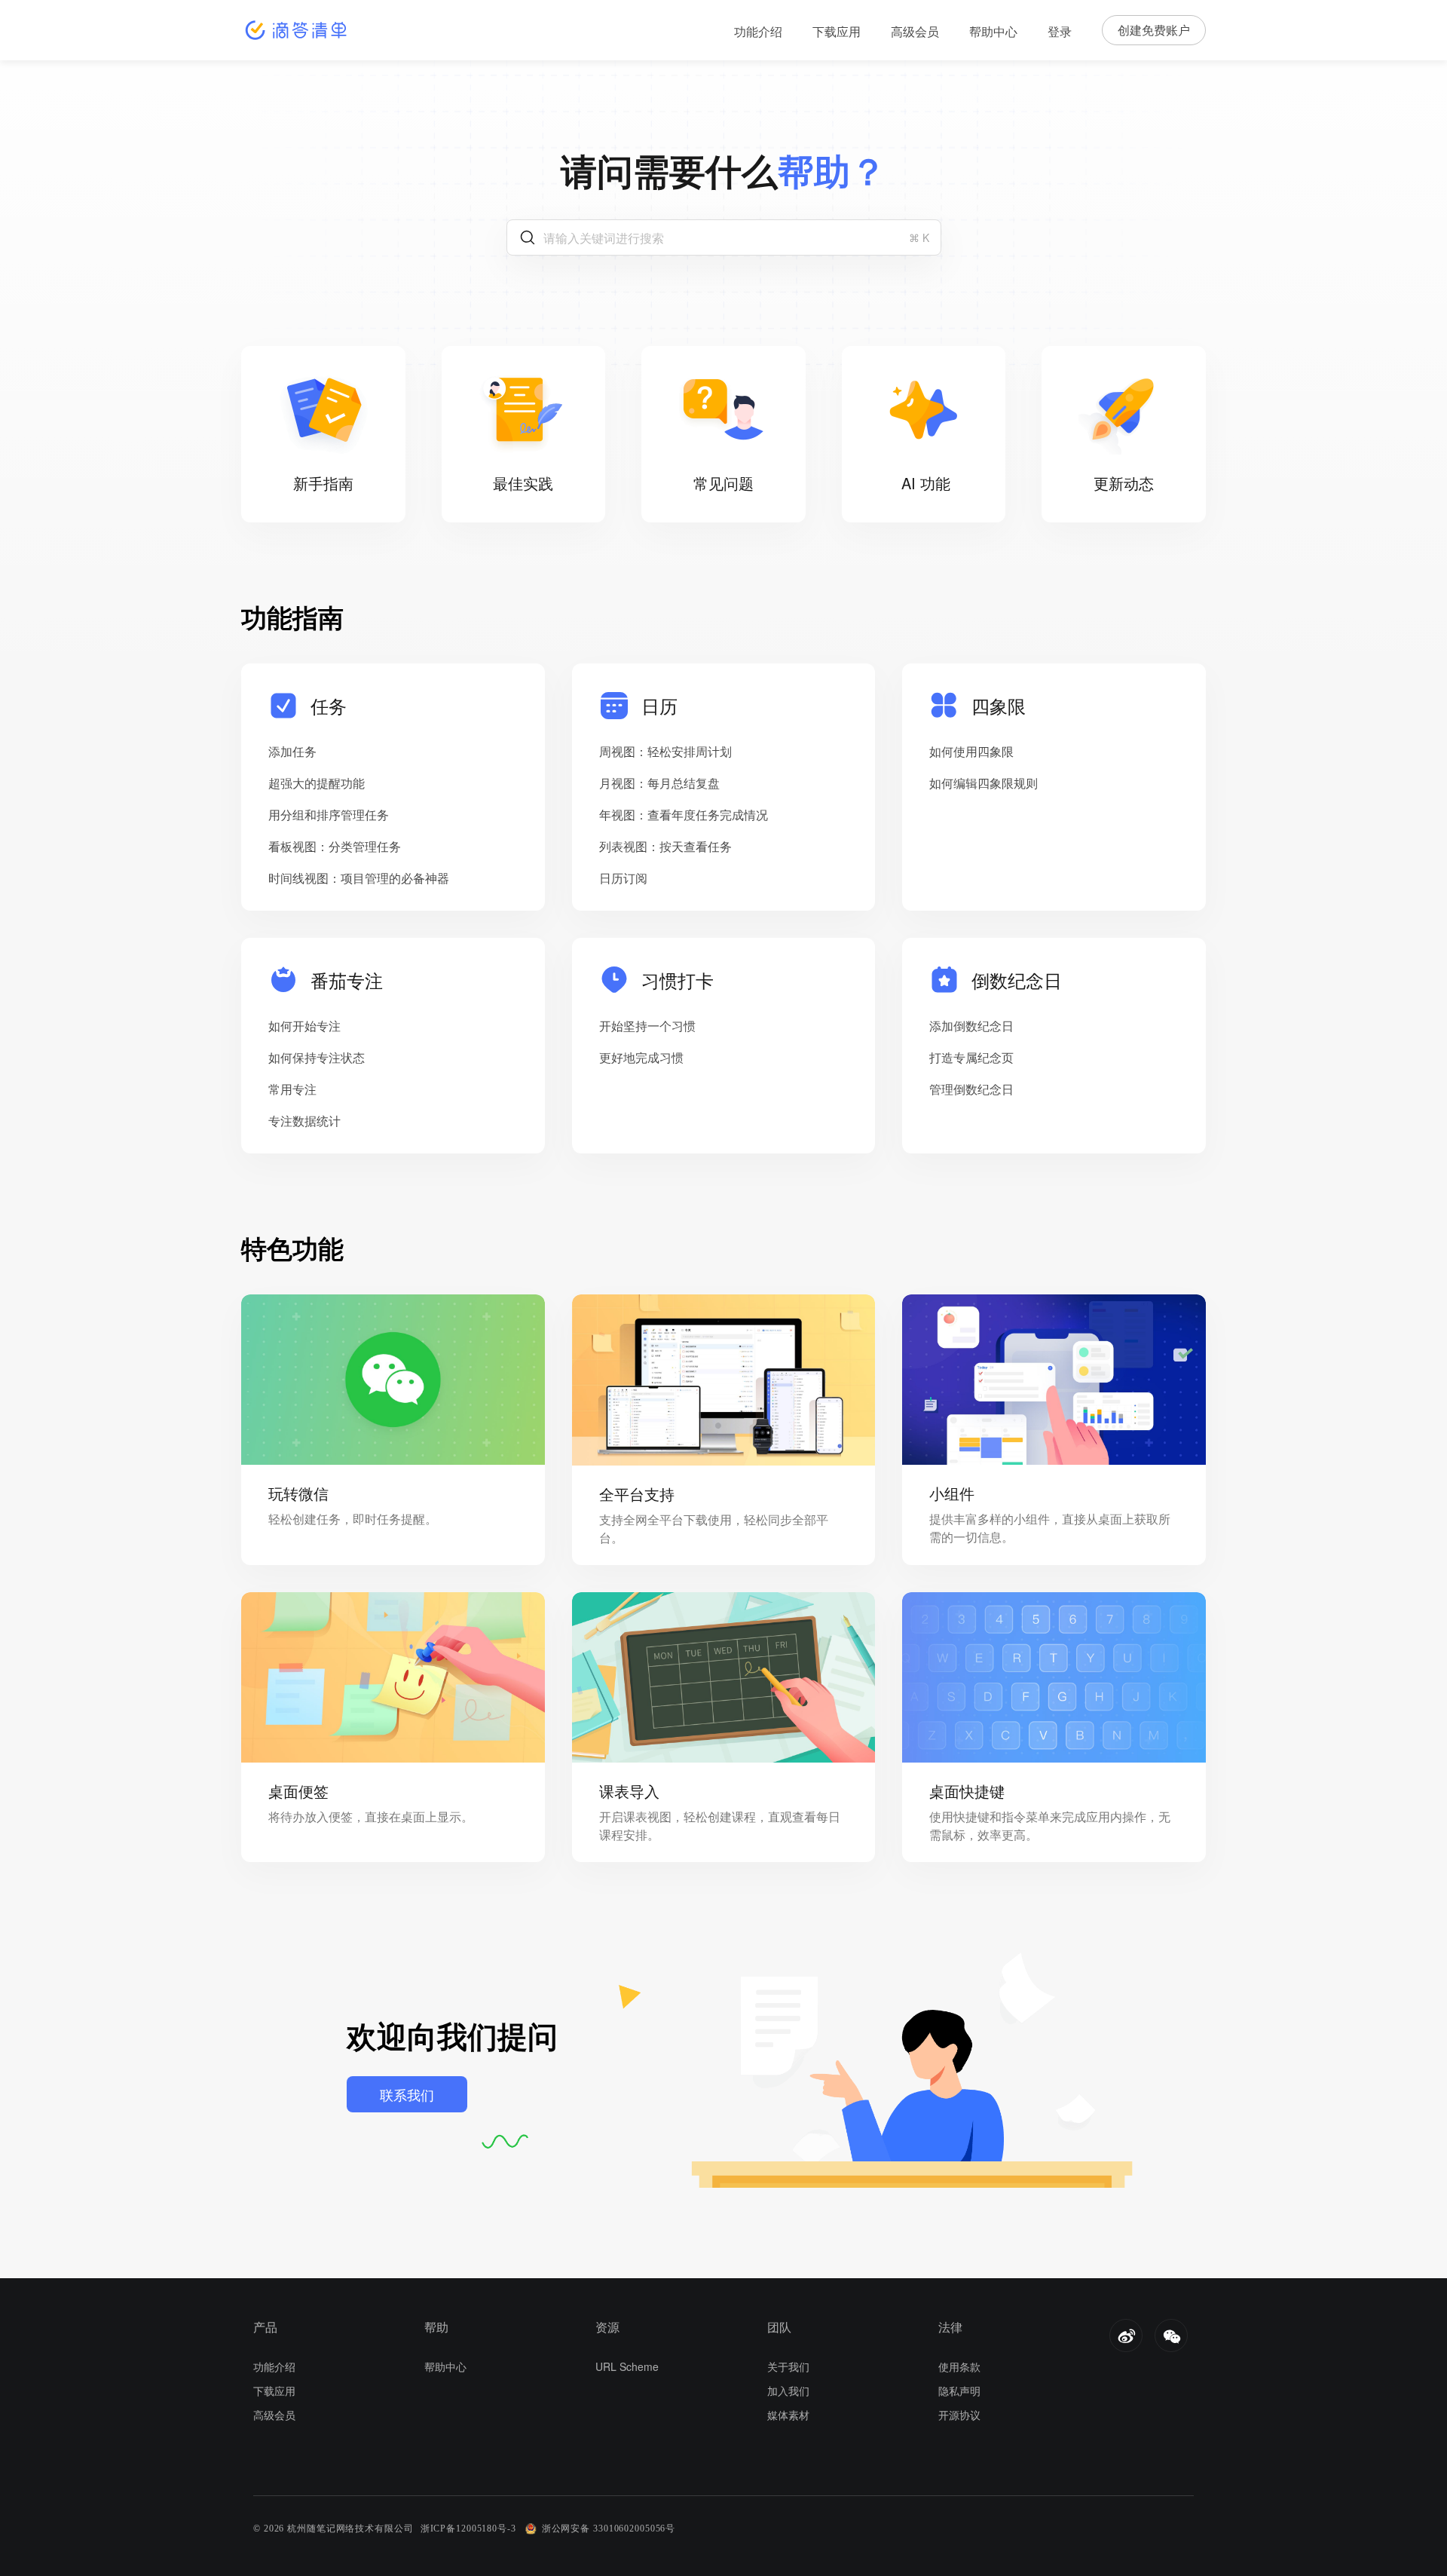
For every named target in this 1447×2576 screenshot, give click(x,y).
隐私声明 (959, 2391)
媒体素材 (788, 2415)
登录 (1060, 31)
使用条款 (959, 2366)
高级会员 (915, 31)
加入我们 (788, 2391)
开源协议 (959, 2415)
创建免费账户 (1154, 30)
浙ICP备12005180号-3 (468, 2529)
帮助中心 (993, 31)
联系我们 (407, 2094)
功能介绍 (758, 31)
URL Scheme (627, 2366)
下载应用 (837, 31)
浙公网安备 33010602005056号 (609, 2529)
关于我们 (788, 2366)
